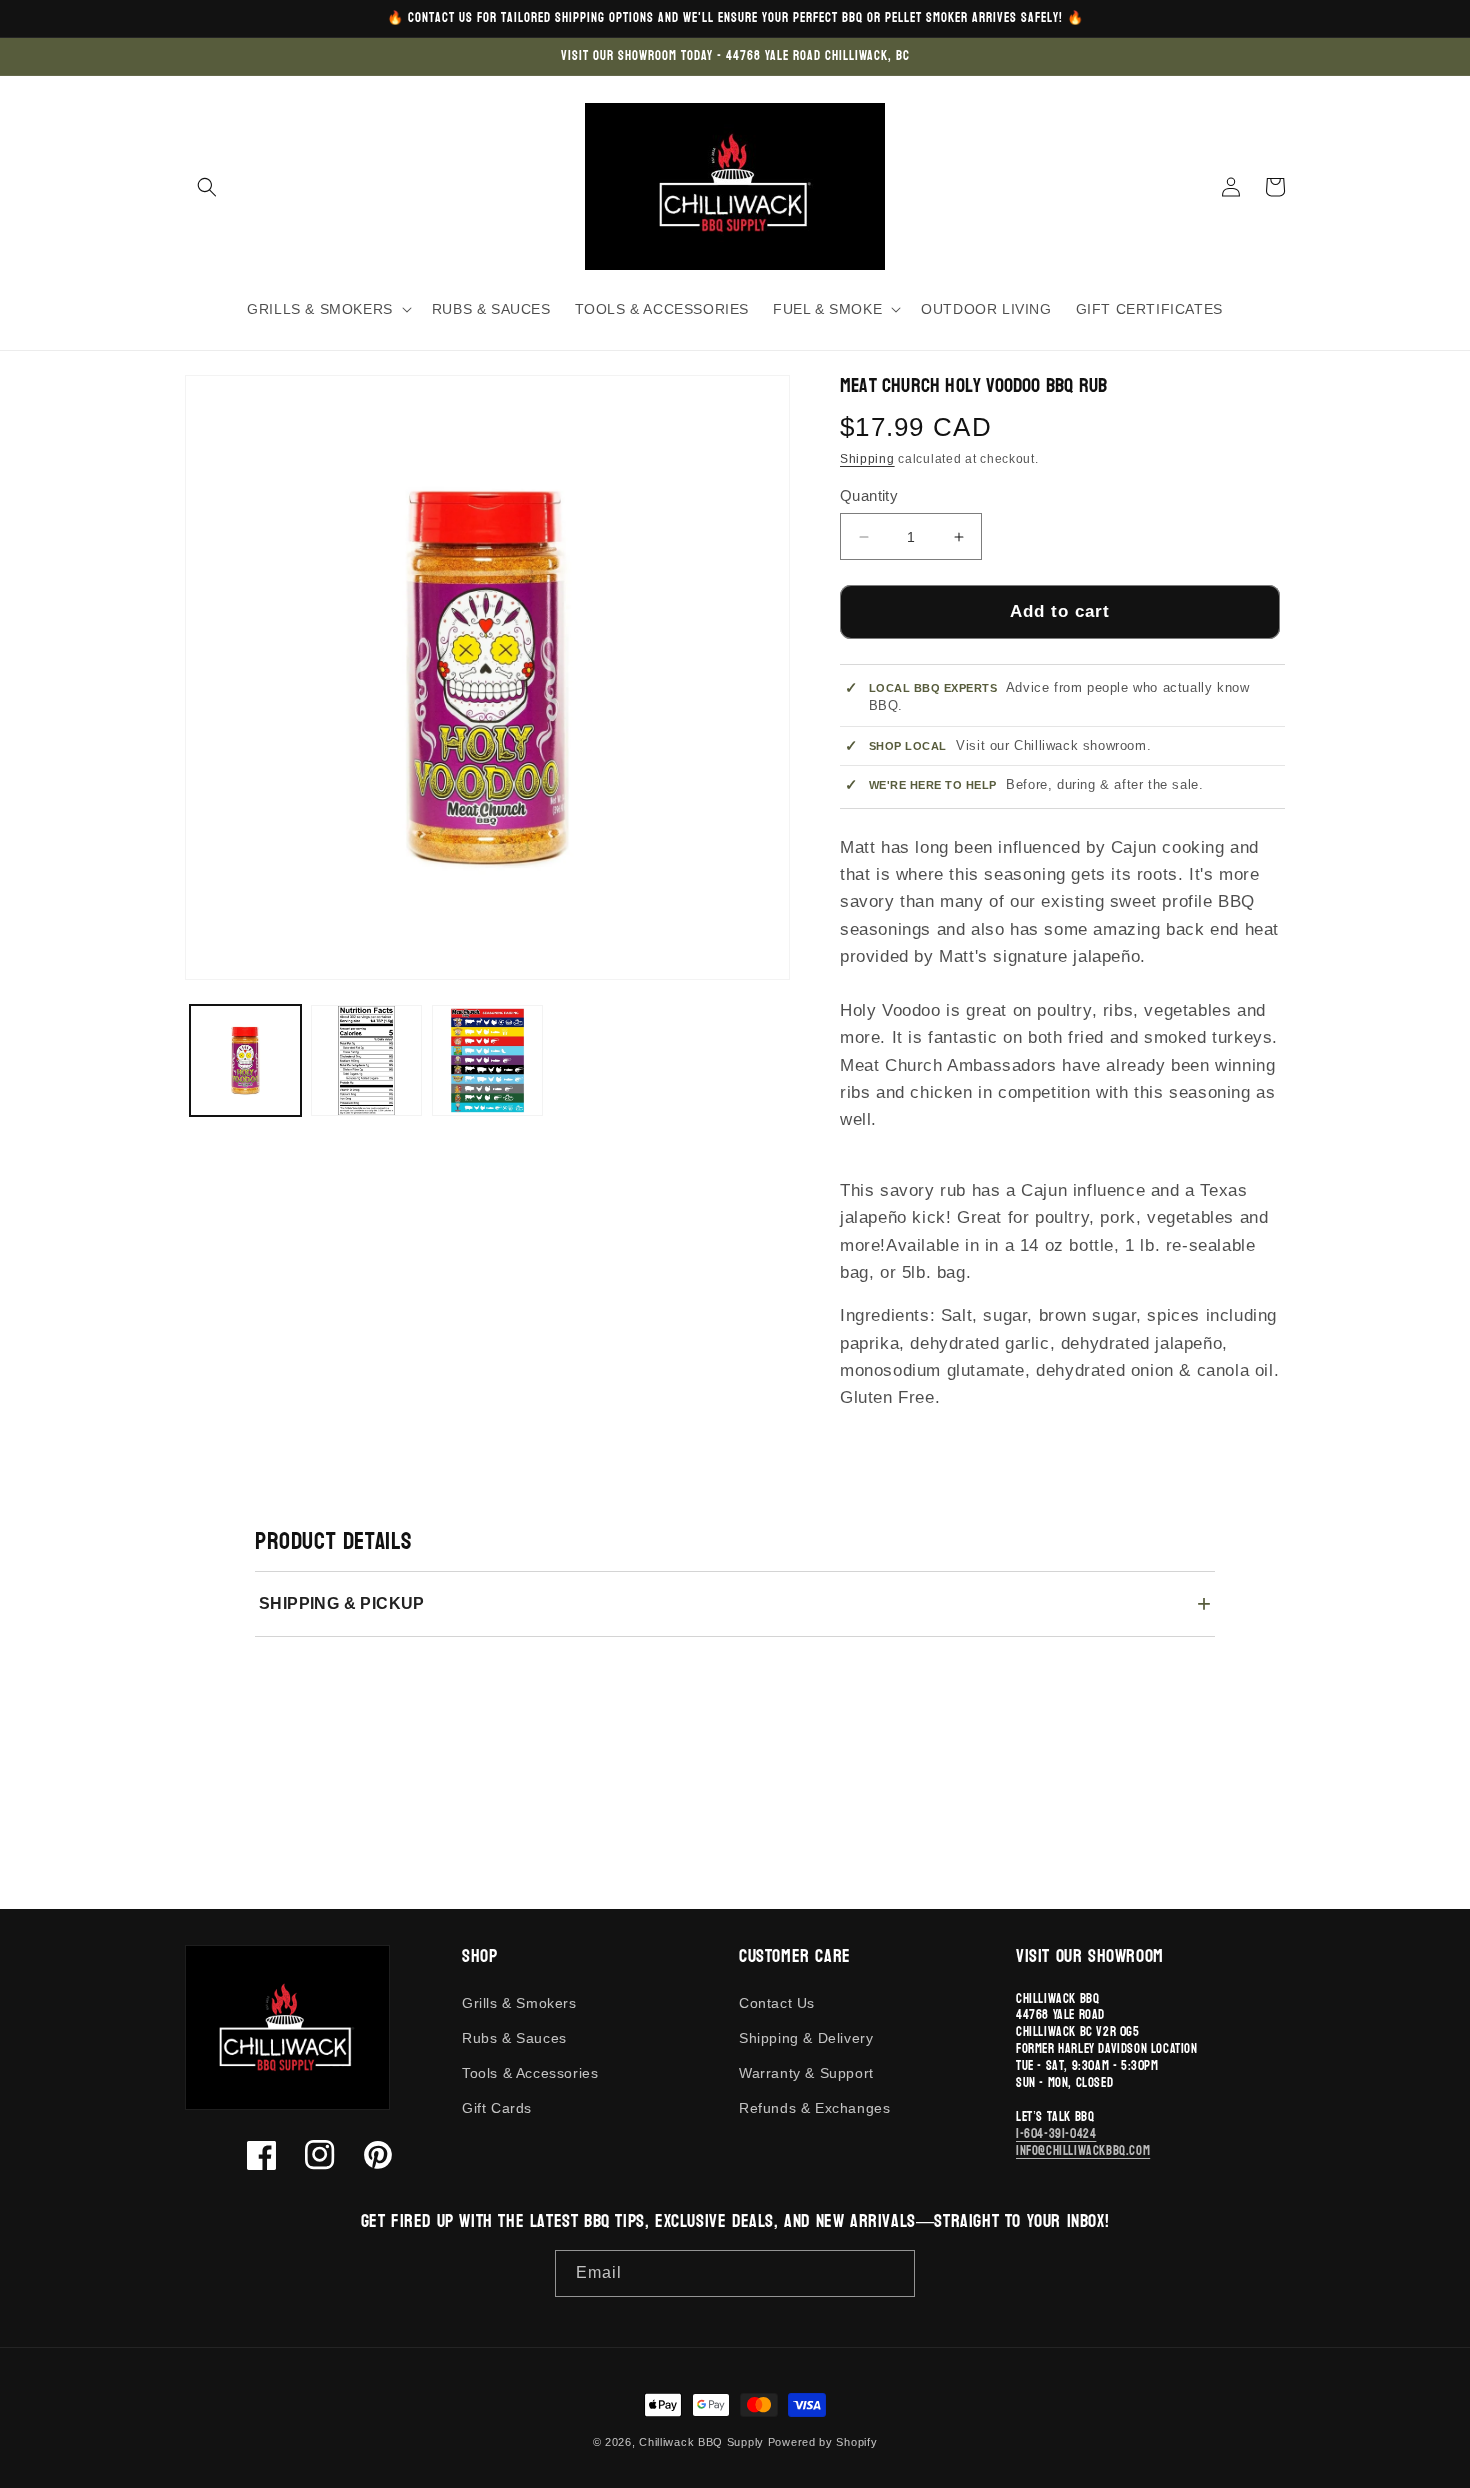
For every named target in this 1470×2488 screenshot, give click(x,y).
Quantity (869, 495)
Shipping (867, 459)
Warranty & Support (806, 2073)
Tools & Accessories (530, 2073)
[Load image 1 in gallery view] (245, 1060)
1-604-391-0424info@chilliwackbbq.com (1083, 2142)
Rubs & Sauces (514, 2038)
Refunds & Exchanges (814, 2108)
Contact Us (777, 2003)
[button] (207, 187)
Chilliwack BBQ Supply (701, 2442)
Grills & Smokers (519, 2003)
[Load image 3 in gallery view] (487, 1060)
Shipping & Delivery (806, 2038)
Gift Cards (497, 2108)
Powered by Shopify (823, 2442)
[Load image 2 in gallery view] (366, 1060)
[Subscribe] (892, 2273)
